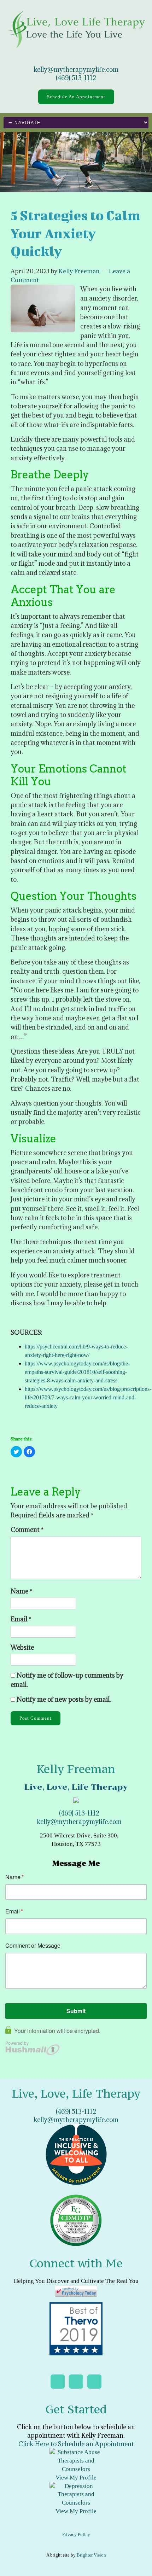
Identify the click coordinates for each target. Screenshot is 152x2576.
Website (22, 1647)
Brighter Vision (91, 2555)
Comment (27, 1530)
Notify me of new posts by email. (64, 1699)
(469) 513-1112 (76, 78)
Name (21, 1591)
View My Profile (76, 2478)
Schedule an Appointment (76, 97)
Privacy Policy (76, 2534)
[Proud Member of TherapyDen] (76, 2154)
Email (21, 1619)
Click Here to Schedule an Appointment (76, 2444)
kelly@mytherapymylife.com (76, 69)
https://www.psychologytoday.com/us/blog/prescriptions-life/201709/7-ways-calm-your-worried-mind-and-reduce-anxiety (88, 1397)
